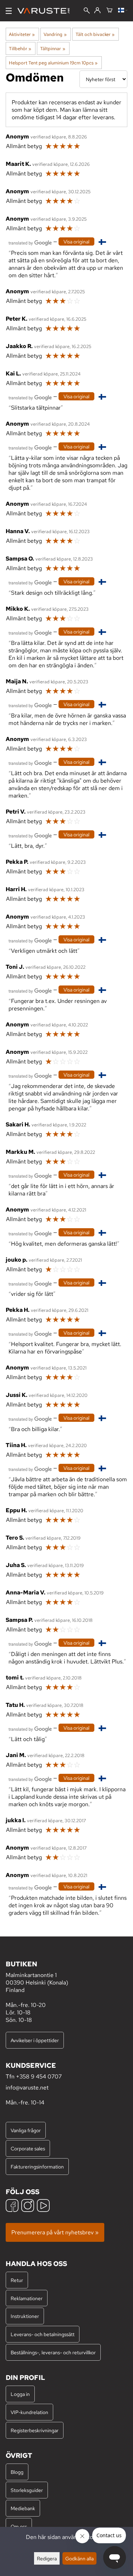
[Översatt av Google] (30, 242)
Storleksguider (27, 2490)
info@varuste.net (27, 2088)
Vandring (55, 34)
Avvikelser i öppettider (35, 2040)
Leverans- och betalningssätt (43, 2334)
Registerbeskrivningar (35, 2430)
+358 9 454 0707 (39, 2076)
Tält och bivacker (95, 34)
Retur (17, 2280)
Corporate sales (28, 2148)
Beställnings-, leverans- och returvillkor (53, 2352)
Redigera (47, 2558)
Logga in (20, 2394)
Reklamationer (27, 2298)
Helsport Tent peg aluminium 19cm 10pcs (53, 63)
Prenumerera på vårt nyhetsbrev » (55, 2232)
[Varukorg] (109, 11)
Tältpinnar (52, 48)
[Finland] (123, 11)
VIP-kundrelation (29, 2412)
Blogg (17, 2472)
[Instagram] (28, 2206)
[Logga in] (97, 11)
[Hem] (46, 11)
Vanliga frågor (26, 2130)
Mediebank (23, 2508)
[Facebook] (12, 2206)
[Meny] (9, 11)
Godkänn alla (79, 2558)
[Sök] (87, 11)
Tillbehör (20, 48)
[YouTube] (43, 2206)
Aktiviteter (22, 34)
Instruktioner (25, 2316)
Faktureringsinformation (37, 2167)
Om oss (19, 2526)
